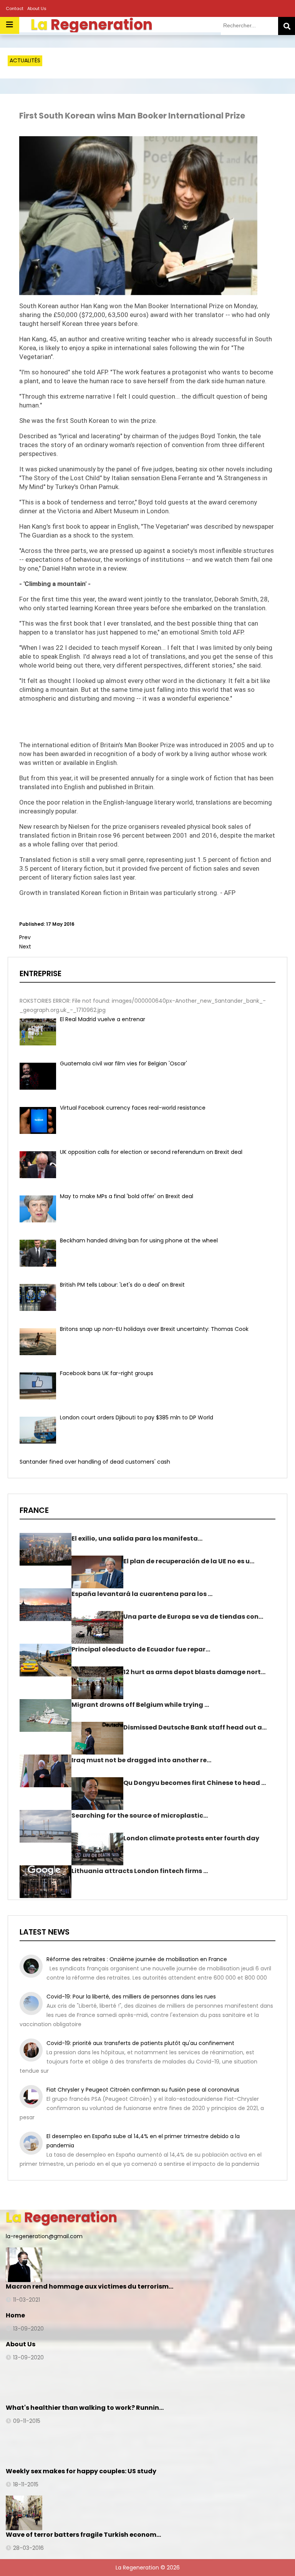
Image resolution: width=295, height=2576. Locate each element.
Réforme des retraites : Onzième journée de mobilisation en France (137, 1959)
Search (287, 26)
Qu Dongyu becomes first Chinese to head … (195, 1783)
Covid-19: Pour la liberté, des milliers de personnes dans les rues (131, 1997)
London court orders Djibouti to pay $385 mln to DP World (137, 1417)
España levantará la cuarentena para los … (142, 1594)
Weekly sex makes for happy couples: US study (81, 2471)
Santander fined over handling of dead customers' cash (95, 1462)
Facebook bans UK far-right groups (107, 1373)
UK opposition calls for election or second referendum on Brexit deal (151, 1152)
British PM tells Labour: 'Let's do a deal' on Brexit (122, 1285)
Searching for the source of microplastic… (140, 1816)
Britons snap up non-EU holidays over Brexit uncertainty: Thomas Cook (154, 1329)
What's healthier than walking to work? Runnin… (85, 2408)
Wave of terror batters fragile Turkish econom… (83, 2535)
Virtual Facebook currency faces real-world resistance (133, 1108)
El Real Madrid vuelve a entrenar (103, 1019)
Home (15, 2315)
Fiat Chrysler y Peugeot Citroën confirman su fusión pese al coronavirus (143, 2090)
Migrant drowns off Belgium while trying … (140, 1705)
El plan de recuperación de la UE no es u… (189, 1561)
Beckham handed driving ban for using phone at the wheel (139, 1240)
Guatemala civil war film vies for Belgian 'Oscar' (123, 1063)
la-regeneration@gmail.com (44, 2236)
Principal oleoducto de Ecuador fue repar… (141, 1649)
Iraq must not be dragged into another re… (141, 1760)
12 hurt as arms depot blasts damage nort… (194, 1672)
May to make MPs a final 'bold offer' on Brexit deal (127, 1196)
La (61, 2217)
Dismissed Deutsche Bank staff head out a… (195, 1727)
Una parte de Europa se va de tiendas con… (193, 1617)
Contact (15, 8)
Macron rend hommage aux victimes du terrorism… (89, 2286)
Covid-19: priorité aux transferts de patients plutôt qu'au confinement (140, 2043)
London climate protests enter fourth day (191, 1838)
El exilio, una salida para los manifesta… (137, 1538)
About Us (37, 8)
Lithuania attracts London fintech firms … (140, 1871)
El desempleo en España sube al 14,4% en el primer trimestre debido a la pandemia (143, 2141)
